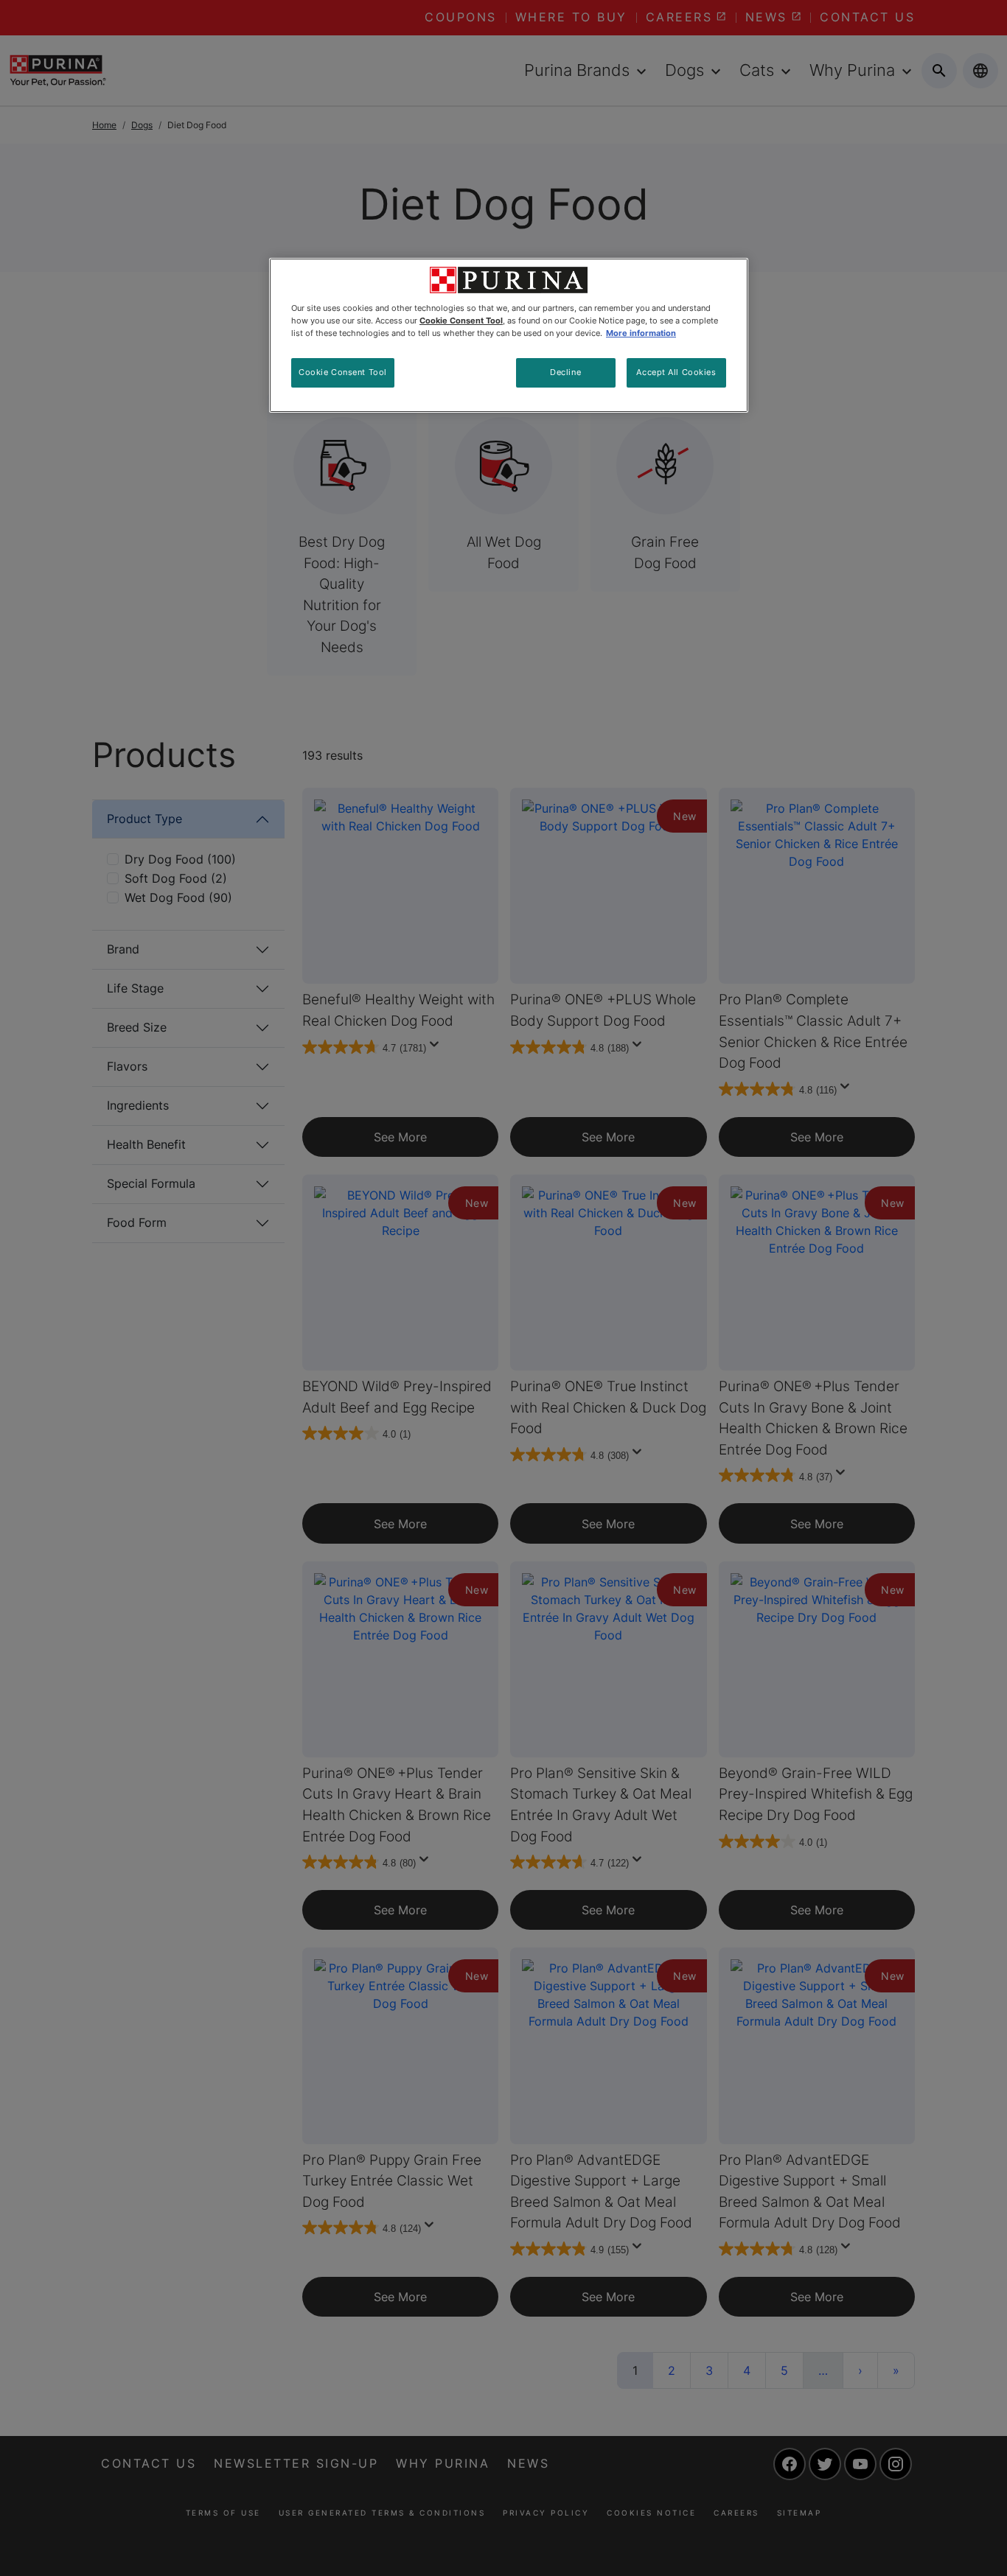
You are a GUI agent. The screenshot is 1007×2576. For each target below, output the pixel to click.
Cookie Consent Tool (343, 372)
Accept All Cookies (676, 372)
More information (641, 333)
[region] (509, 335)
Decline (565, 372)
